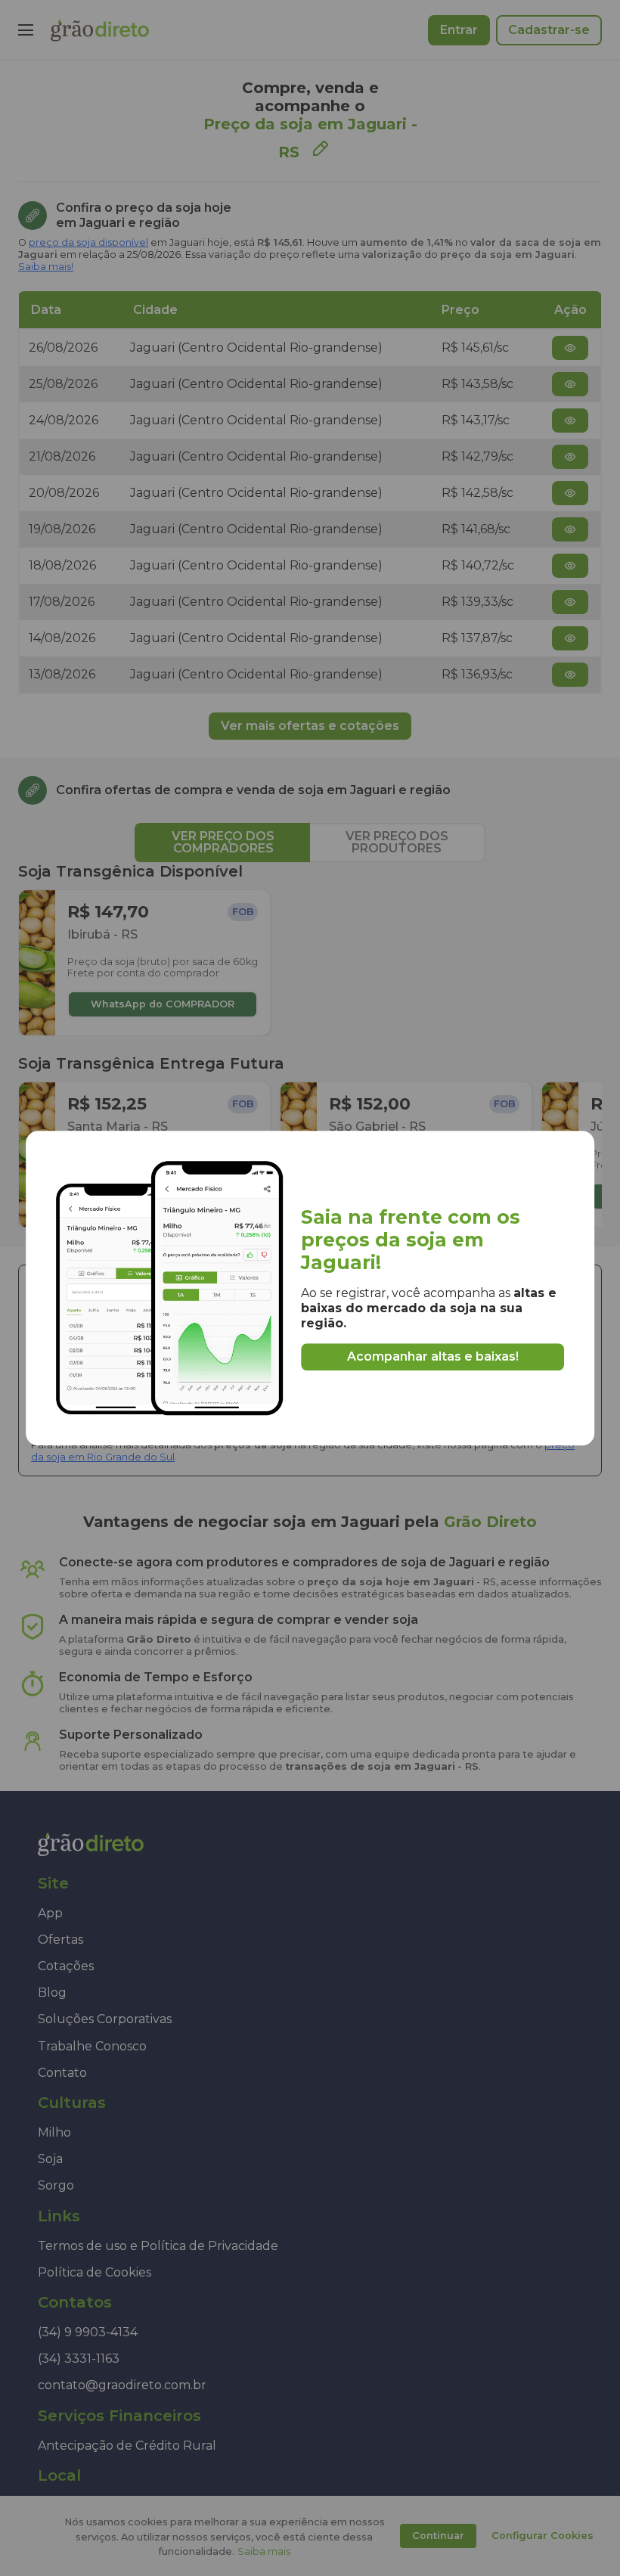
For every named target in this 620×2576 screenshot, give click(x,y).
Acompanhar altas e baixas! (433, 1356)
